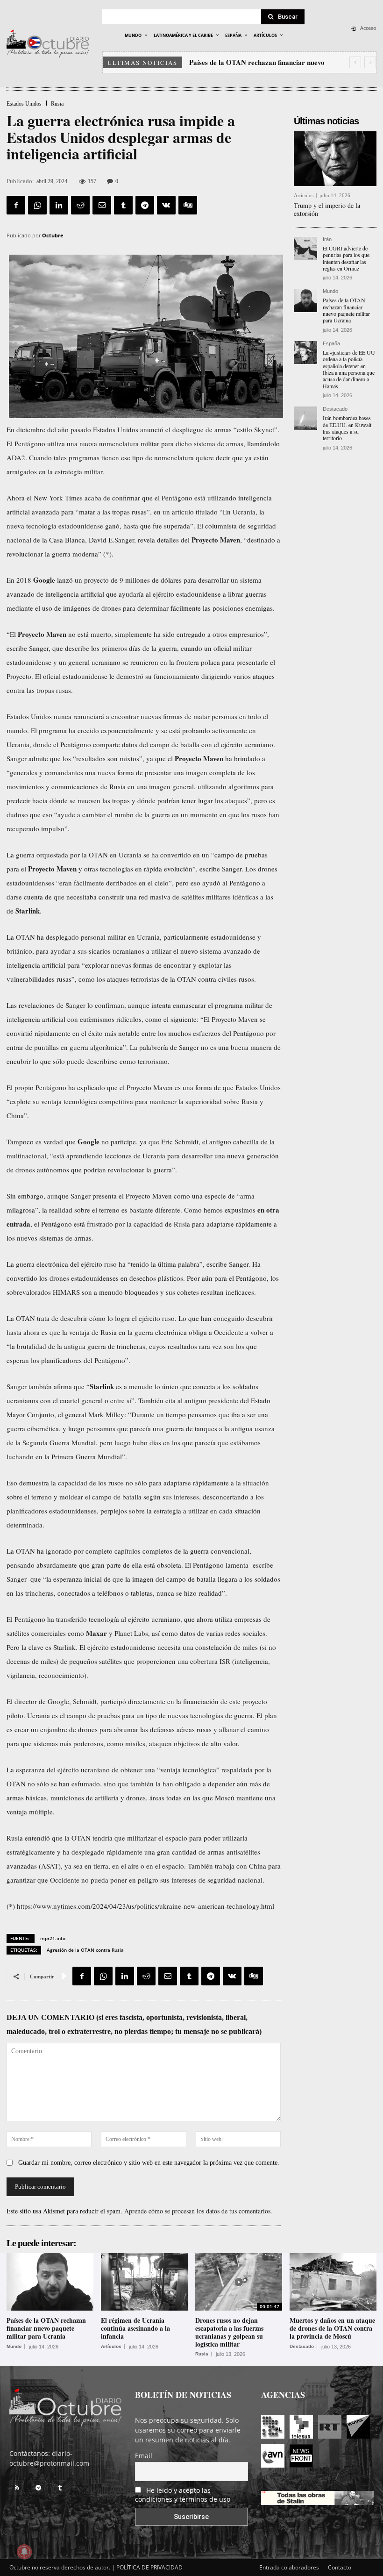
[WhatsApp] (37, 205)
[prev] (355, 62)
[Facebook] (16, 205)
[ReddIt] (80, 205)
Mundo (330, 291)
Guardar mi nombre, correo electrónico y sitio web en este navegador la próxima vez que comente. (149, 2163)
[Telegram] (145, 205)
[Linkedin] (59, 205)
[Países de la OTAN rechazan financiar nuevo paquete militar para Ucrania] (305, 300)
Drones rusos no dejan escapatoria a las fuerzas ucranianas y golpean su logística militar (229, 2332)
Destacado (335, 409)
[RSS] (17, 2488)
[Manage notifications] (24, 2552)
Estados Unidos (24, 104)
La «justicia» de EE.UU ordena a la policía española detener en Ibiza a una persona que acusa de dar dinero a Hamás (349, 369)
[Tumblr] (123, 205)
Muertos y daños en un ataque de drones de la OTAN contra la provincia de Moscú (332, 2328)
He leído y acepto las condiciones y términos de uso (183, 2495)
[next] (370, 62)
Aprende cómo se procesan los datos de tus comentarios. (198, 2211)
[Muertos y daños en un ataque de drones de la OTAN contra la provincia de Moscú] (333, 2282)
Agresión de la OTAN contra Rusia (85, 1950)
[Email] (102, 205)
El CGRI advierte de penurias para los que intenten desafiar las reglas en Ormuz (346, 258)
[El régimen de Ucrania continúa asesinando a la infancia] (144, 2282)
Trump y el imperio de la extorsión (327, 209)
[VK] (166, 205)
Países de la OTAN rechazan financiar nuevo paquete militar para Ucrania (346, 310)
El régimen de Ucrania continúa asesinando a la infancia (135, 2328)
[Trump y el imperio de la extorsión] (335, 159)
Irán (327, 239)
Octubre (53, 235)
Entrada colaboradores (289, 2567)
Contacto (340, 2567)
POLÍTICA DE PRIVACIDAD (149, 2567)
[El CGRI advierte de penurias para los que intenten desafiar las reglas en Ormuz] (305, 249)
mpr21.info (53, 1938)
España (331, 344)
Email (144, 2456)
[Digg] (188, 205)
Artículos (304, 196)
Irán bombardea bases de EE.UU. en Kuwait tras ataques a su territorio (347, 428)
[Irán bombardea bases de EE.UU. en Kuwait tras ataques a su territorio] (305, 418)
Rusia (57, 104)
